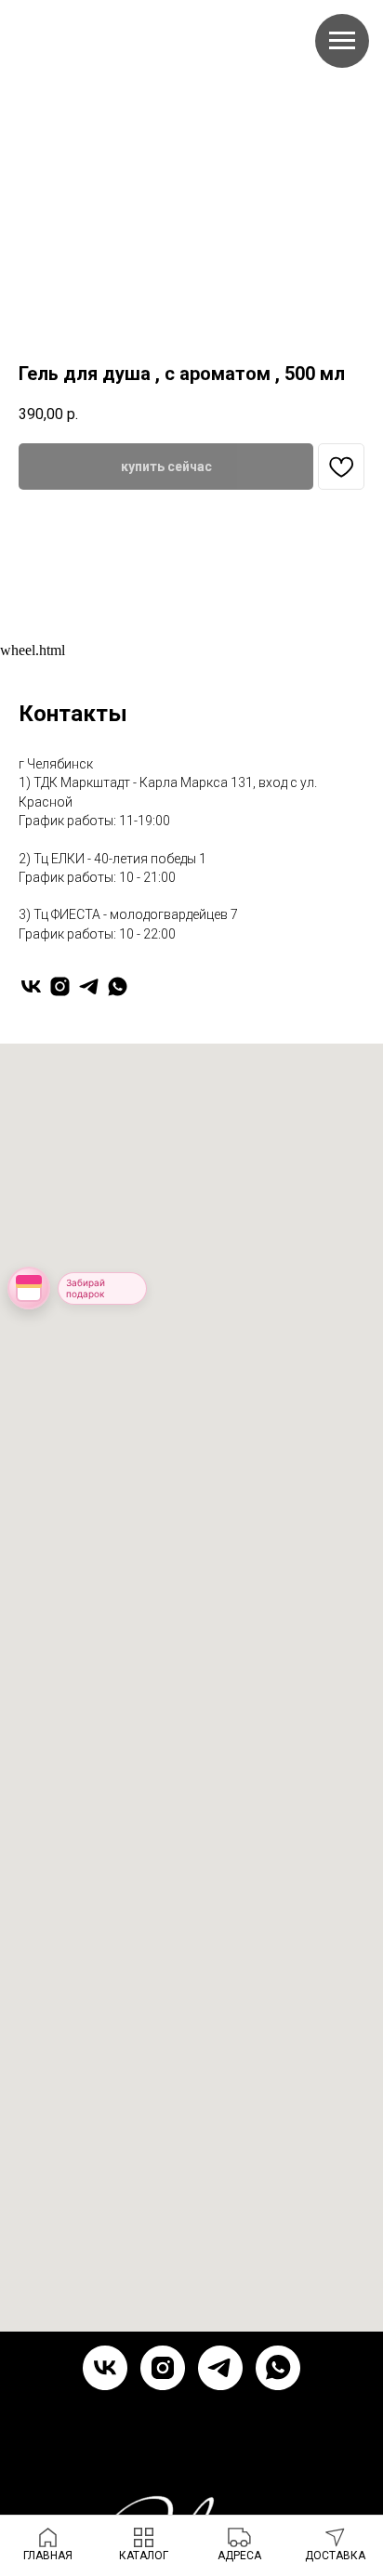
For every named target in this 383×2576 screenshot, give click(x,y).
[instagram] (60, 986)
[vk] (31, 986)
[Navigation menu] (342, 41)
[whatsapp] (118, 986)
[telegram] (89, 986)
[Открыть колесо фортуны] (29, 1288)
